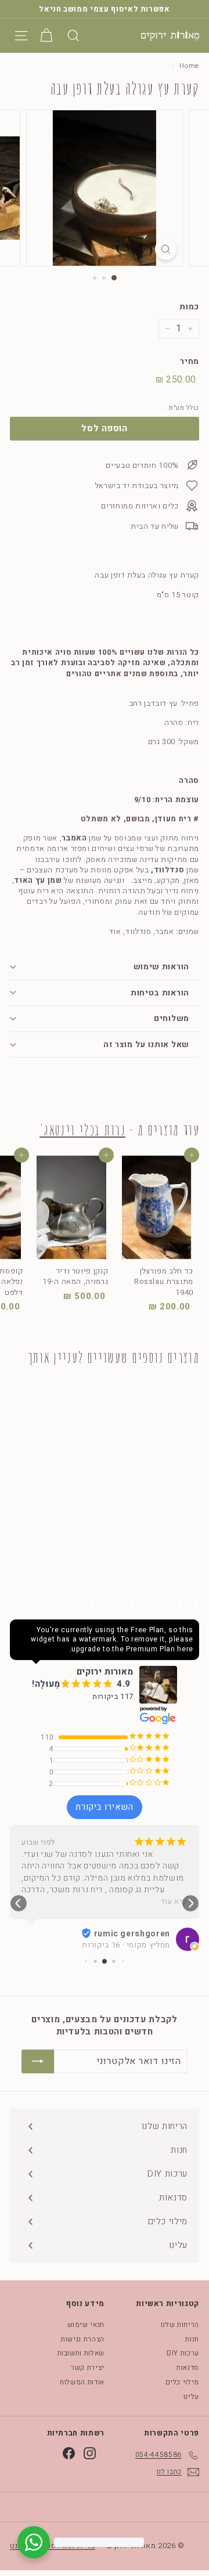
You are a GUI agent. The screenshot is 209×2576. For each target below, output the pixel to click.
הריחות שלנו (180, 2325)
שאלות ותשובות (81, 2353)
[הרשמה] (38, 2061)
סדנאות (188, 2368)
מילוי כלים (183, 2382)
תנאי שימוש (86, 2325)
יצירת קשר (88, 2368)
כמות (189, 307)
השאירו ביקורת (105, 1807)
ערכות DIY (183, 2353)
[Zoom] (166, 249)
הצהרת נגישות (83, 2339)
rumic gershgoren (132, 1934)
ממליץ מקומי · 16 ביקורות (126, 1945)
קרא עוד (174, 1902)
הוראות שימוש (161, 967)
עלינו (191, 2397)
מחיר (190, 362)
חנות (192, 2339)
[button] (19, 1903)
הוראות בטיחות (160, 993)
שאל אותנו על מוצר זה (146, 1045)
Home (189, 66)
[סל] (46, 36)
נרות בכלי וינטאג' (82, 1130)
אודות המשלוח (82, 2382)
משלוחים (172, 1018)
